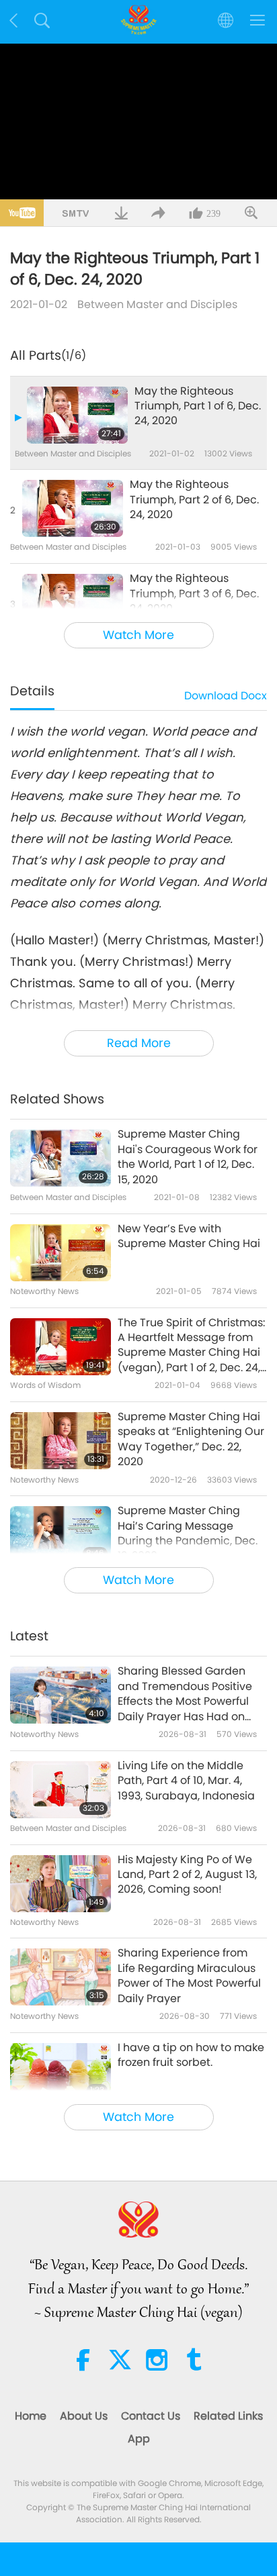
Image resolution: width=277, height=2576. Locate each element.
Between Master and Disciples (157, 304)
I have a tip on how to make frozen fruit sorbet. (191, 2055)
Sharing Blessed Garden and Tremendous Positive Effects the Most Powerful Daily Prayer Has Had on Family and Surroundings (185, 1694)
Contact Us (151, 2416)
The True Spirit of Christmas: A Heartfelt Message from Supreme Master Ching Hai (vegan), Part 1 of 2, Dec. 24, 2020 (191, 1346)
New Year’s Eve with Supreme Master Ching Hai (189, 1236)
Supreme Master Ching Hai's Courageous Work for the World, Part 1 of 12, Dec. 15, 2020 (188, 1157)
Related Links (228, 2416)
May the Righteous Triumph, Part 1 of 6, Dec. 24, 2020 (198, 406)
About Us (84, 2416)
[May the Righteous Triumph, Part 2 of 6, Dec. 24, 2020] (73, 508)
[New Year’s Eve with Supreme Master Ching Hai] (61, 1253)
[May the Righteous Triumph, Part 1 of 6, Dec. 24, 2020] (77, 415)
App (139, 2439)
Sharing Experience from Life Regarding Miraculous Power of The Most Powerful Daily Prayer (189, 1976)
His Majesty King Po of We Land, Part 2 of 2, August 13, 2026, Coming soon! (187, 1875)
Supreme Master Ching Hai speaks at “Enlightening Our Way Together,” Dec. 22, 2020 (191, 1439)
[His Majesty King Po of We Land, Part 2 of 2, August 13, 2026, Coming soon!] (61, 1884)
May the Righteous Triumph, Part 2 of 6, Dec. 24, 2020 (194, 500)
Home (31, 2416)
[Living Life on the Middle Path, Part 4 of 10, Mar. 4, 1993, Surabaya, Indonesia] (61, 1790)
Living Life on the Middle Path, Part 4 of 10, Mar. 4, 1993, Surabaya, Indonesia (186, 1781)
